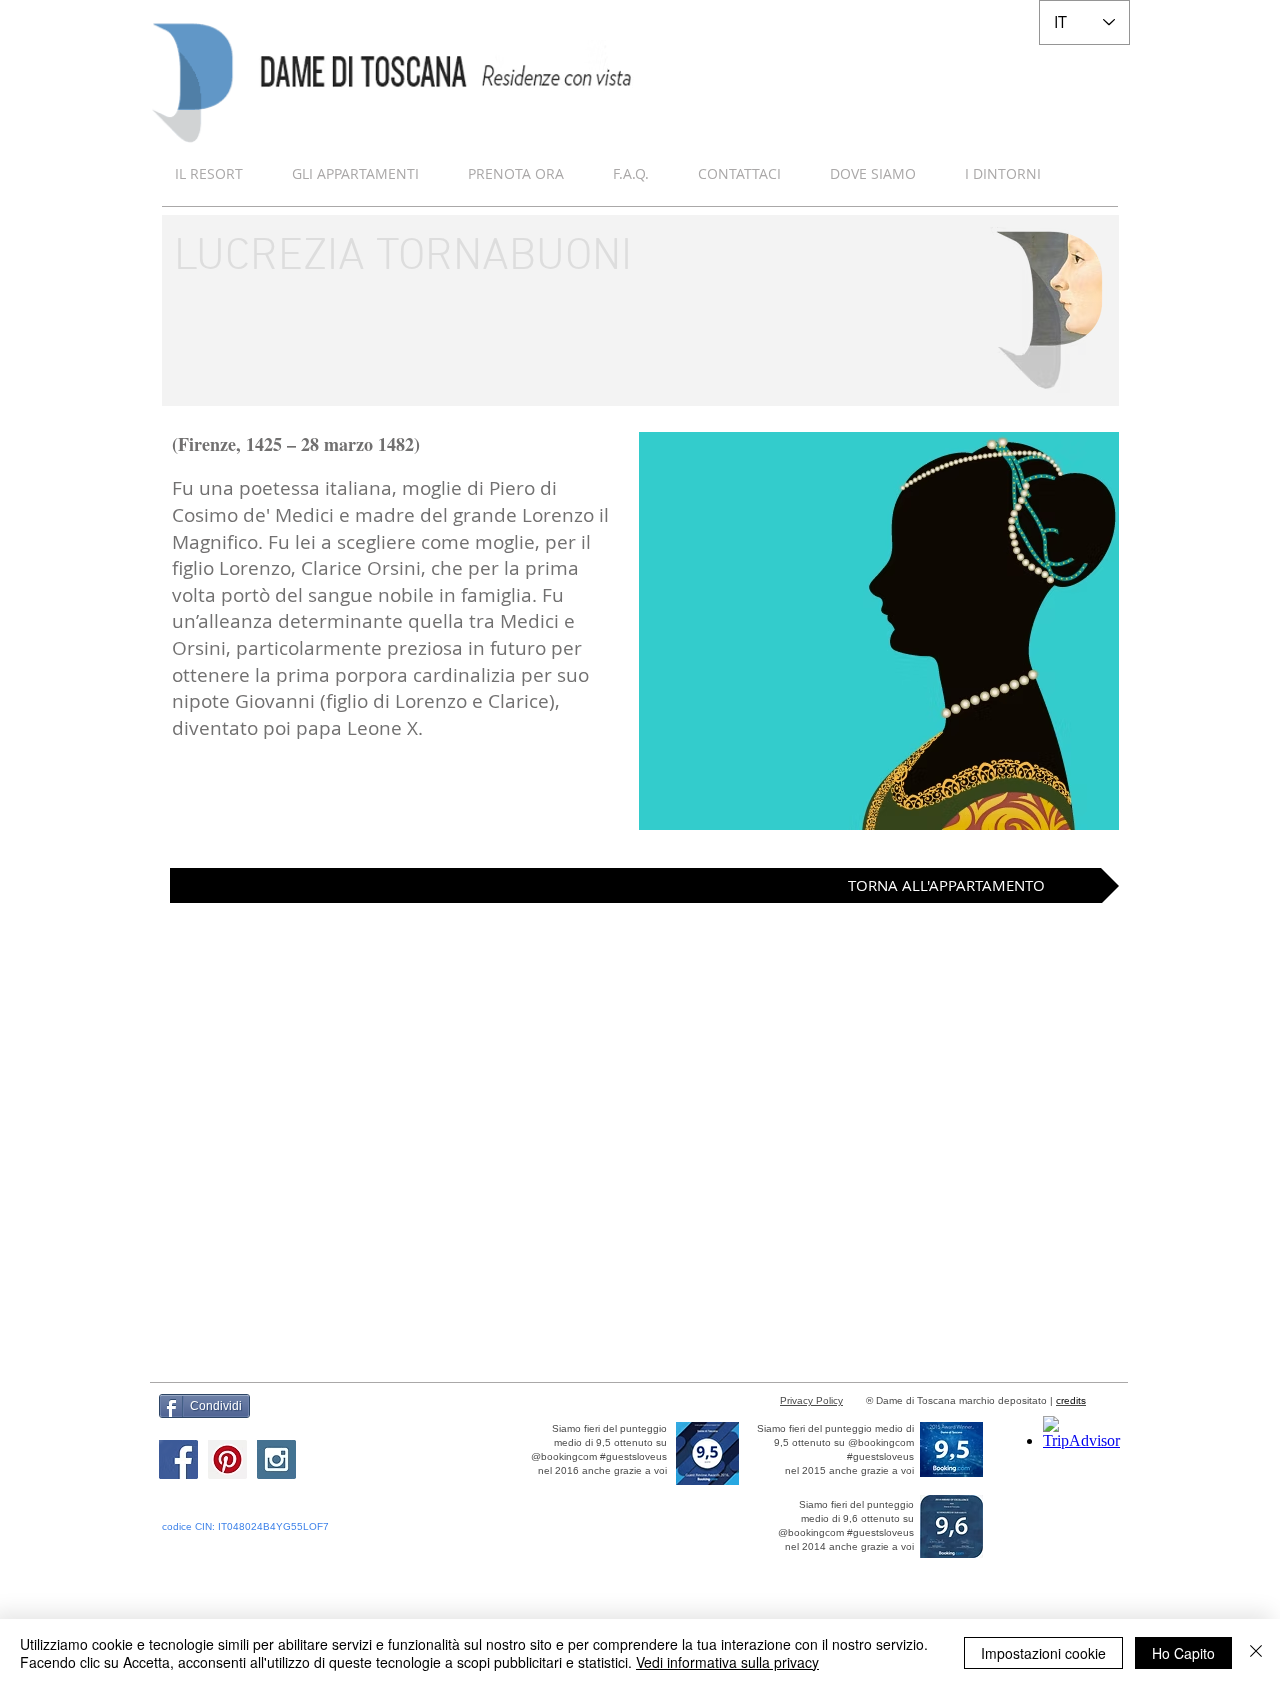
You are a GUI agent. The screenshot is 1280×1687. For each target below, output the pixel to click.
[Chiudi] (1256, 1653)
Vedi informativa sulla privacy (727, 1662)
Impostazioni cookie (1043, 1653)
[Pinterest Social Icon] (227, 1459)
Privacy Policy (811, 1400)
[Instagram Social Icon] (276, 1459)
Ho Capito (1183, 1653)
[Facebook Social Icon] (178, 1459)
